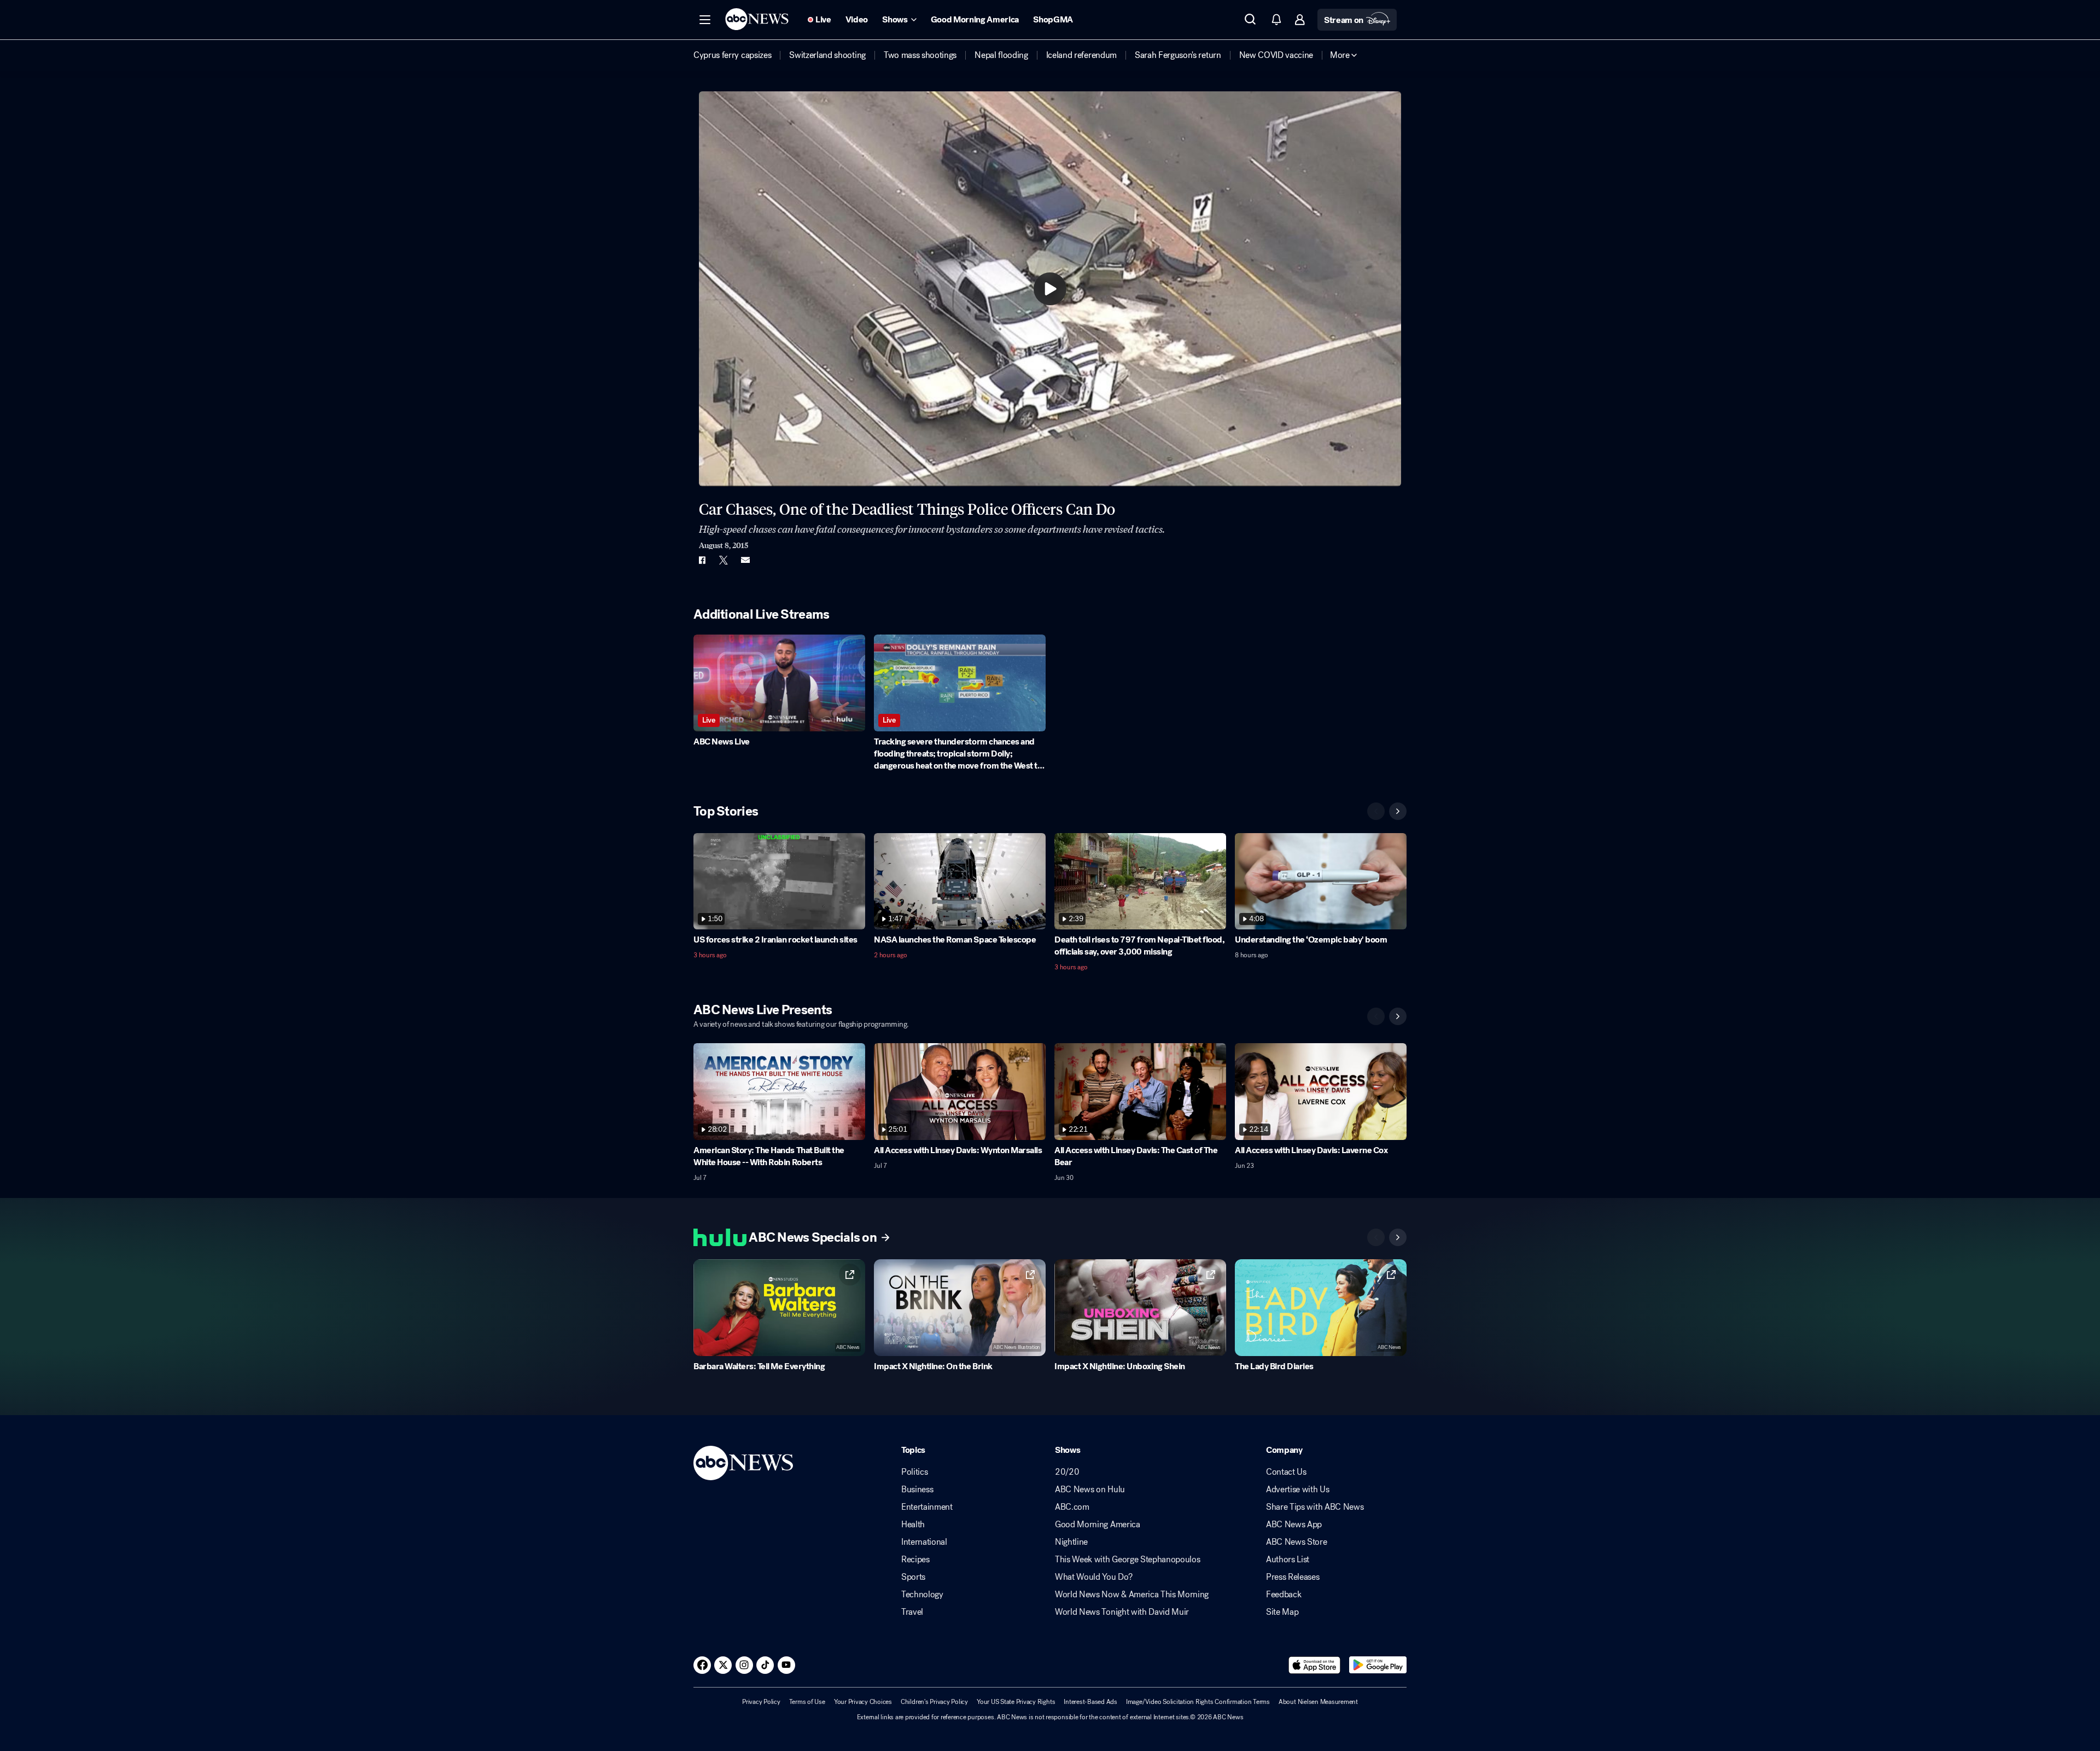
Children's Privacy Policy (934, 1702)
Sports (913, 1577)
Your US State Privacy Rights (1016, 1702)
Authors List (1288, 1560)
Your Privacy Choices (863, 1702)
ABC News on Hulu (1090, 1490)
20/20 (1067, 1472)
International (924, 1542)
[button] (705, 20)
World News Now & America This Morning (1132, 1595)
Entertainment (927, 1507)
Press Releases (1293, 1577)
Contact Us (1286, 1472)
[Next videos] (1398, 811)
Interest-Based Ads (1090, 1702)
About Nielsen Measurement (1318, 1702)
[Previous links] (1376, 1237)
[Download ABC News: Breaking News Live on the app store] (1315, 1665)
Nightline (1071, 1542)
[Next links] (1398, 1237)
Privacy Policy (761, 1702)
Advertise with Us (1298, 1490)
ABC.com (1072, 1507)
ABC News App (1294, 1525)
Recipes (915, 1560)
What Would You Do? (1093, 1577)
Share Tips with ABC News (1315, 1507)
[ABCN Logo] (757, 19)
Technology (922, 1595)
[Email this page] (745, 560)
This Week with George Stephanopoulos (1127, 1560)
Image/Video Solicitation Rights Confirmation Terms (1198, 1702)
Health (913, 1525)
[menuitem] (732, 55)
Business (917, 1490)
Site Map (1282, 1612)
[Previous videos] (1376, 811)
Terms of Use (807, 1702)
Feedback (1284, 1595)
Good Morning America (1098, 1525)
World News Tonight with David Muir (1122, 1612)
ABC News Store (1297, 1542)
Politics (914, 1472)
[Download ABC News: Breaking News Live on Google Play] (1378, 1665)
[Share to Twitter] (724, 560)
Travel (912, 1612)
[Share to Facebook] (702, 560)
